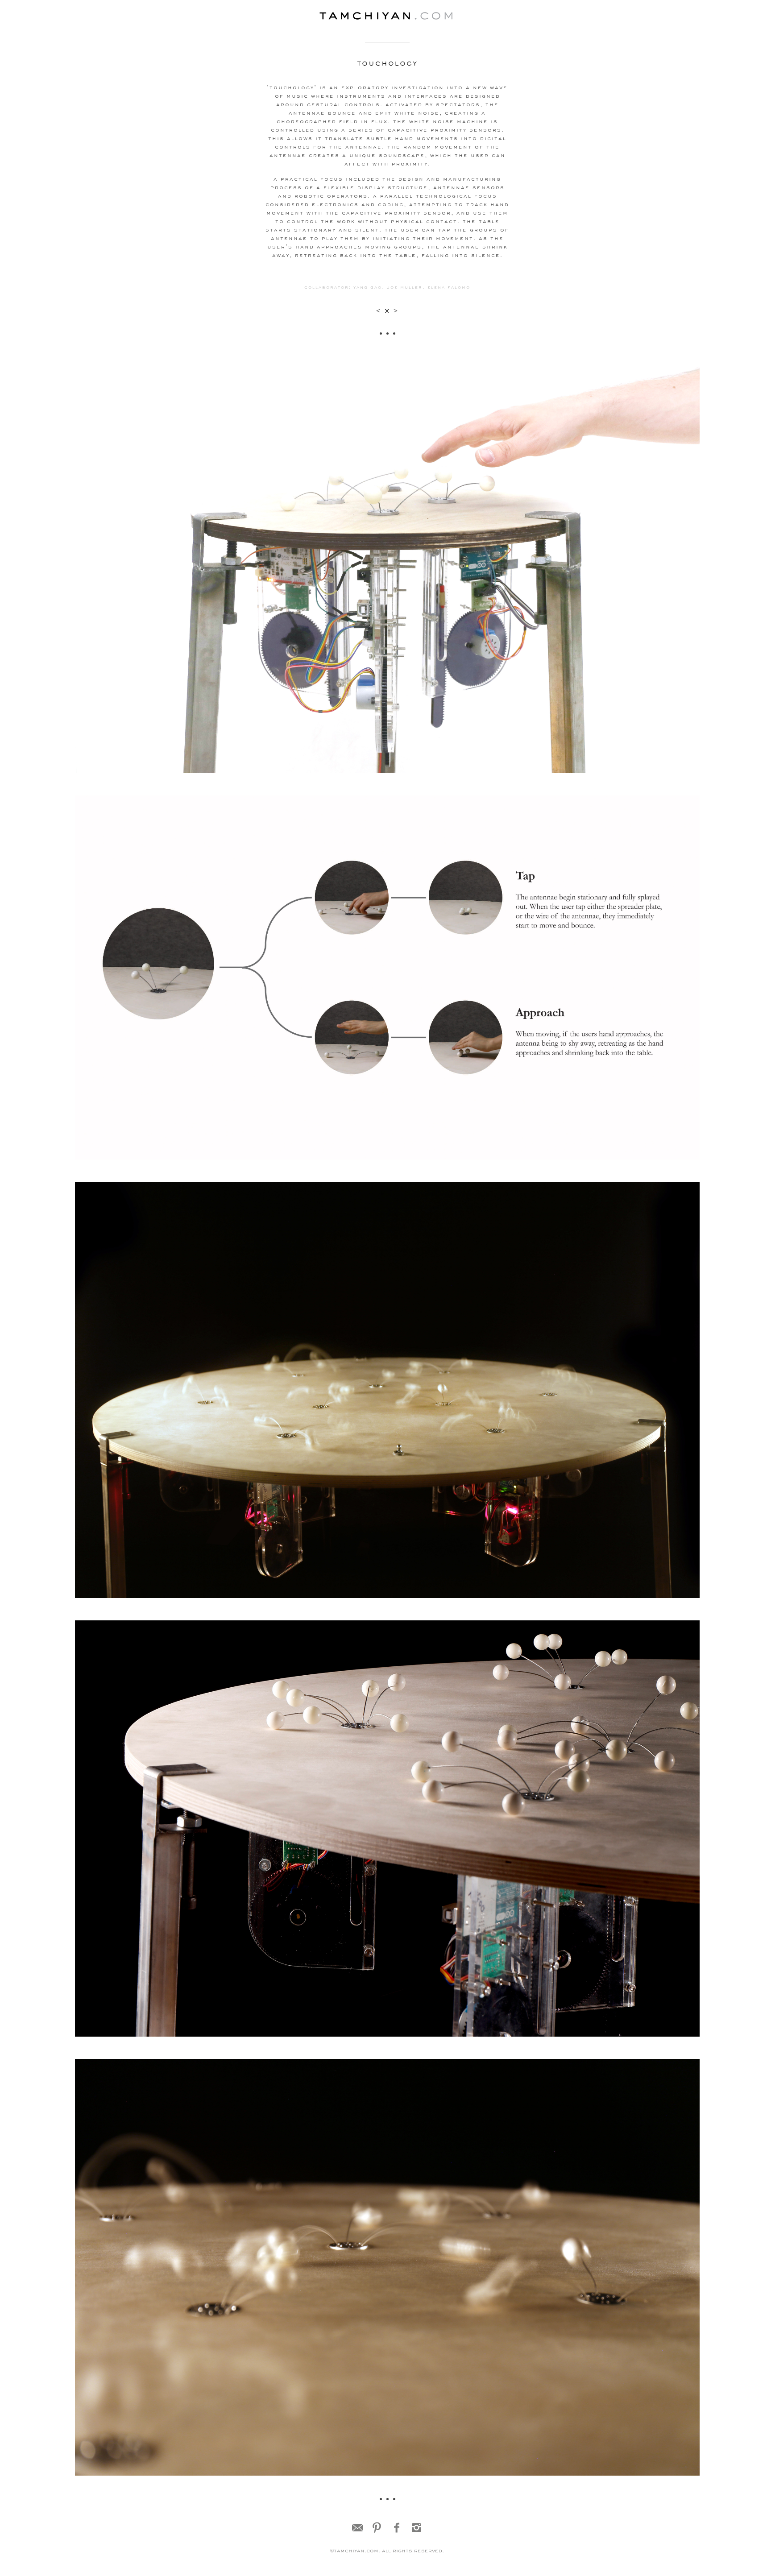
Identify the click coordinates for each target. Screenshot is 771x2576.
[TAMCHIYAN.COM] (387, 17)
